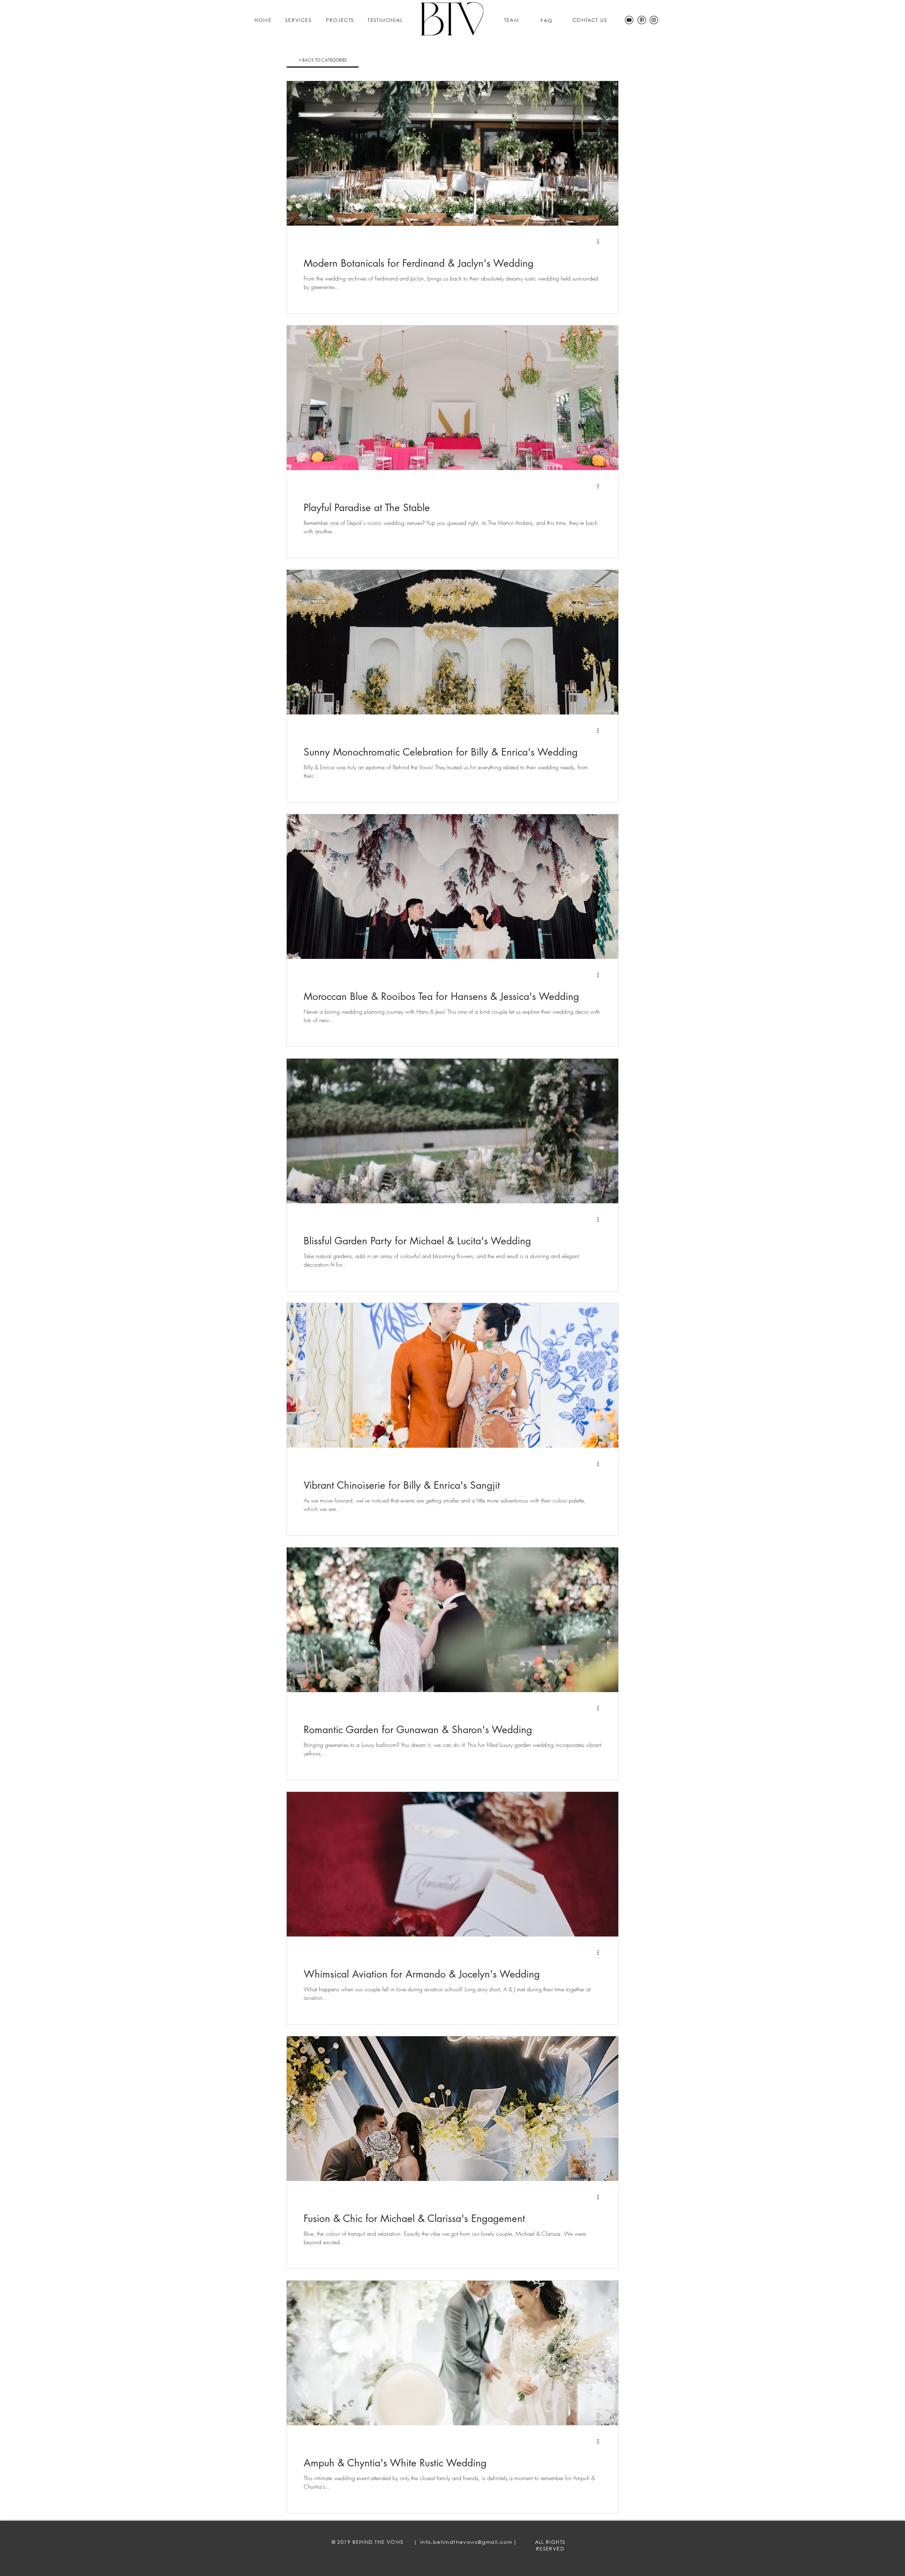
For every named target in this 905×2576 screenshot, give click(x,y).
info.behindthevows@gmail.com (466, 2542)
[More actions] (600, 242)
